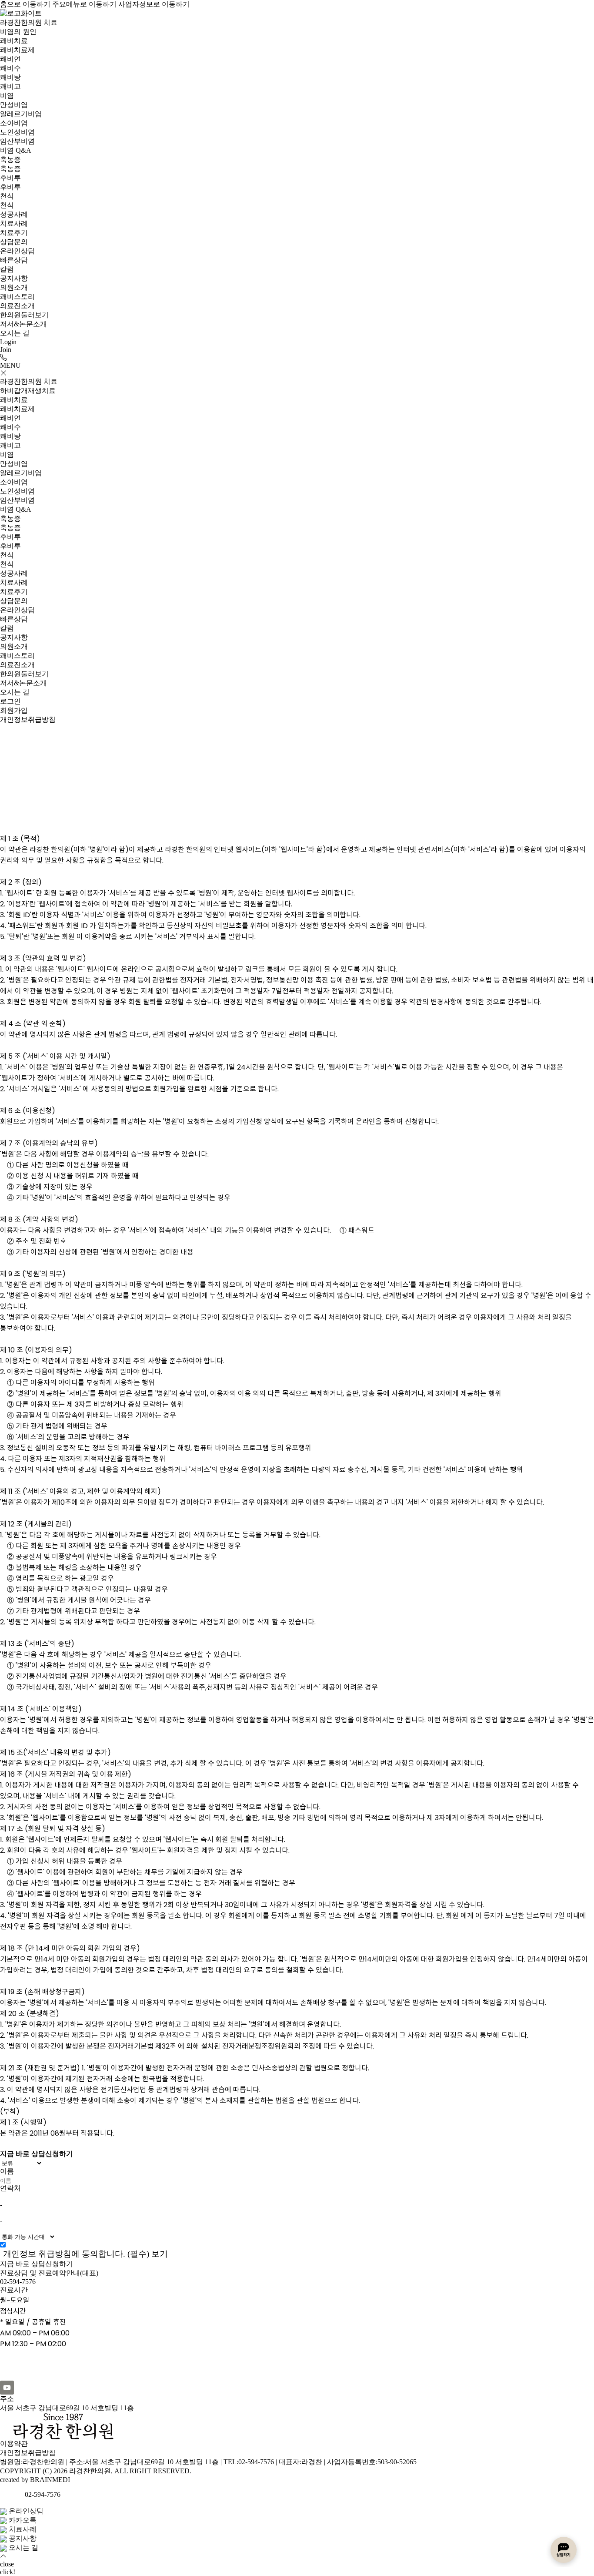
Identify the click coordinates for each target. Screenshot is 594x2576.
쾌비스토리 (17, 297)
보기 (160, 2254)
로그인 (10, 701)
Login (8, 342)
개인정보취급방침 (28, 2453)
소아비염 (14, 123)
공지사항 (14, 278)
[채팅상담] (564, 2550)
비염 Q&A (16, 150)
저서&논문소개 (23, 324)
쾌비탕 (10, 77)
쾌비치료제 (17, 50)
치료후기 (14, 233)
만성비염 (14, 105)
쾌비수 (10, 68)
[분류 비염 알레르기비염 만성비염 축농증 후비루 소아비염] (297, 2163)
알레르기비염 (21, 114)
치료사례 (14, 223)
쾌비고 (10, 86)
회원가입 (14, 710)
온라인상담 (17, 251)
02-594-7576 (18, 2282)
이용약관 (14, 2444)
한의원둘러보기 (24, 315)
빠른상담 (14, 260)
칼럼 (7, 269)
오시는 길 (15, 333)
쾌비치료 (14, 41)
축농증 (10, 159)
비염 (7, 96)
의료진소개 (17, 306)
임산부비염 (17, 141)
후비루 (10, 178)
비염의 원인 (18, 32)
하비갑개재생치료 (28, 391)
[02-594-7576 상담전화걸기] (3, 357)
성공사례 (14, 214)
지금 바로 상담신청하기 (37, 2264)
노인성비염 (17, 132)
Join (6, 350)
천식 (7, 196)
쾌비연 (10, 59)
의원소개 (14, 287)
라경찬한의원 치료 (29, 22)
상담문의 (14, 242)
